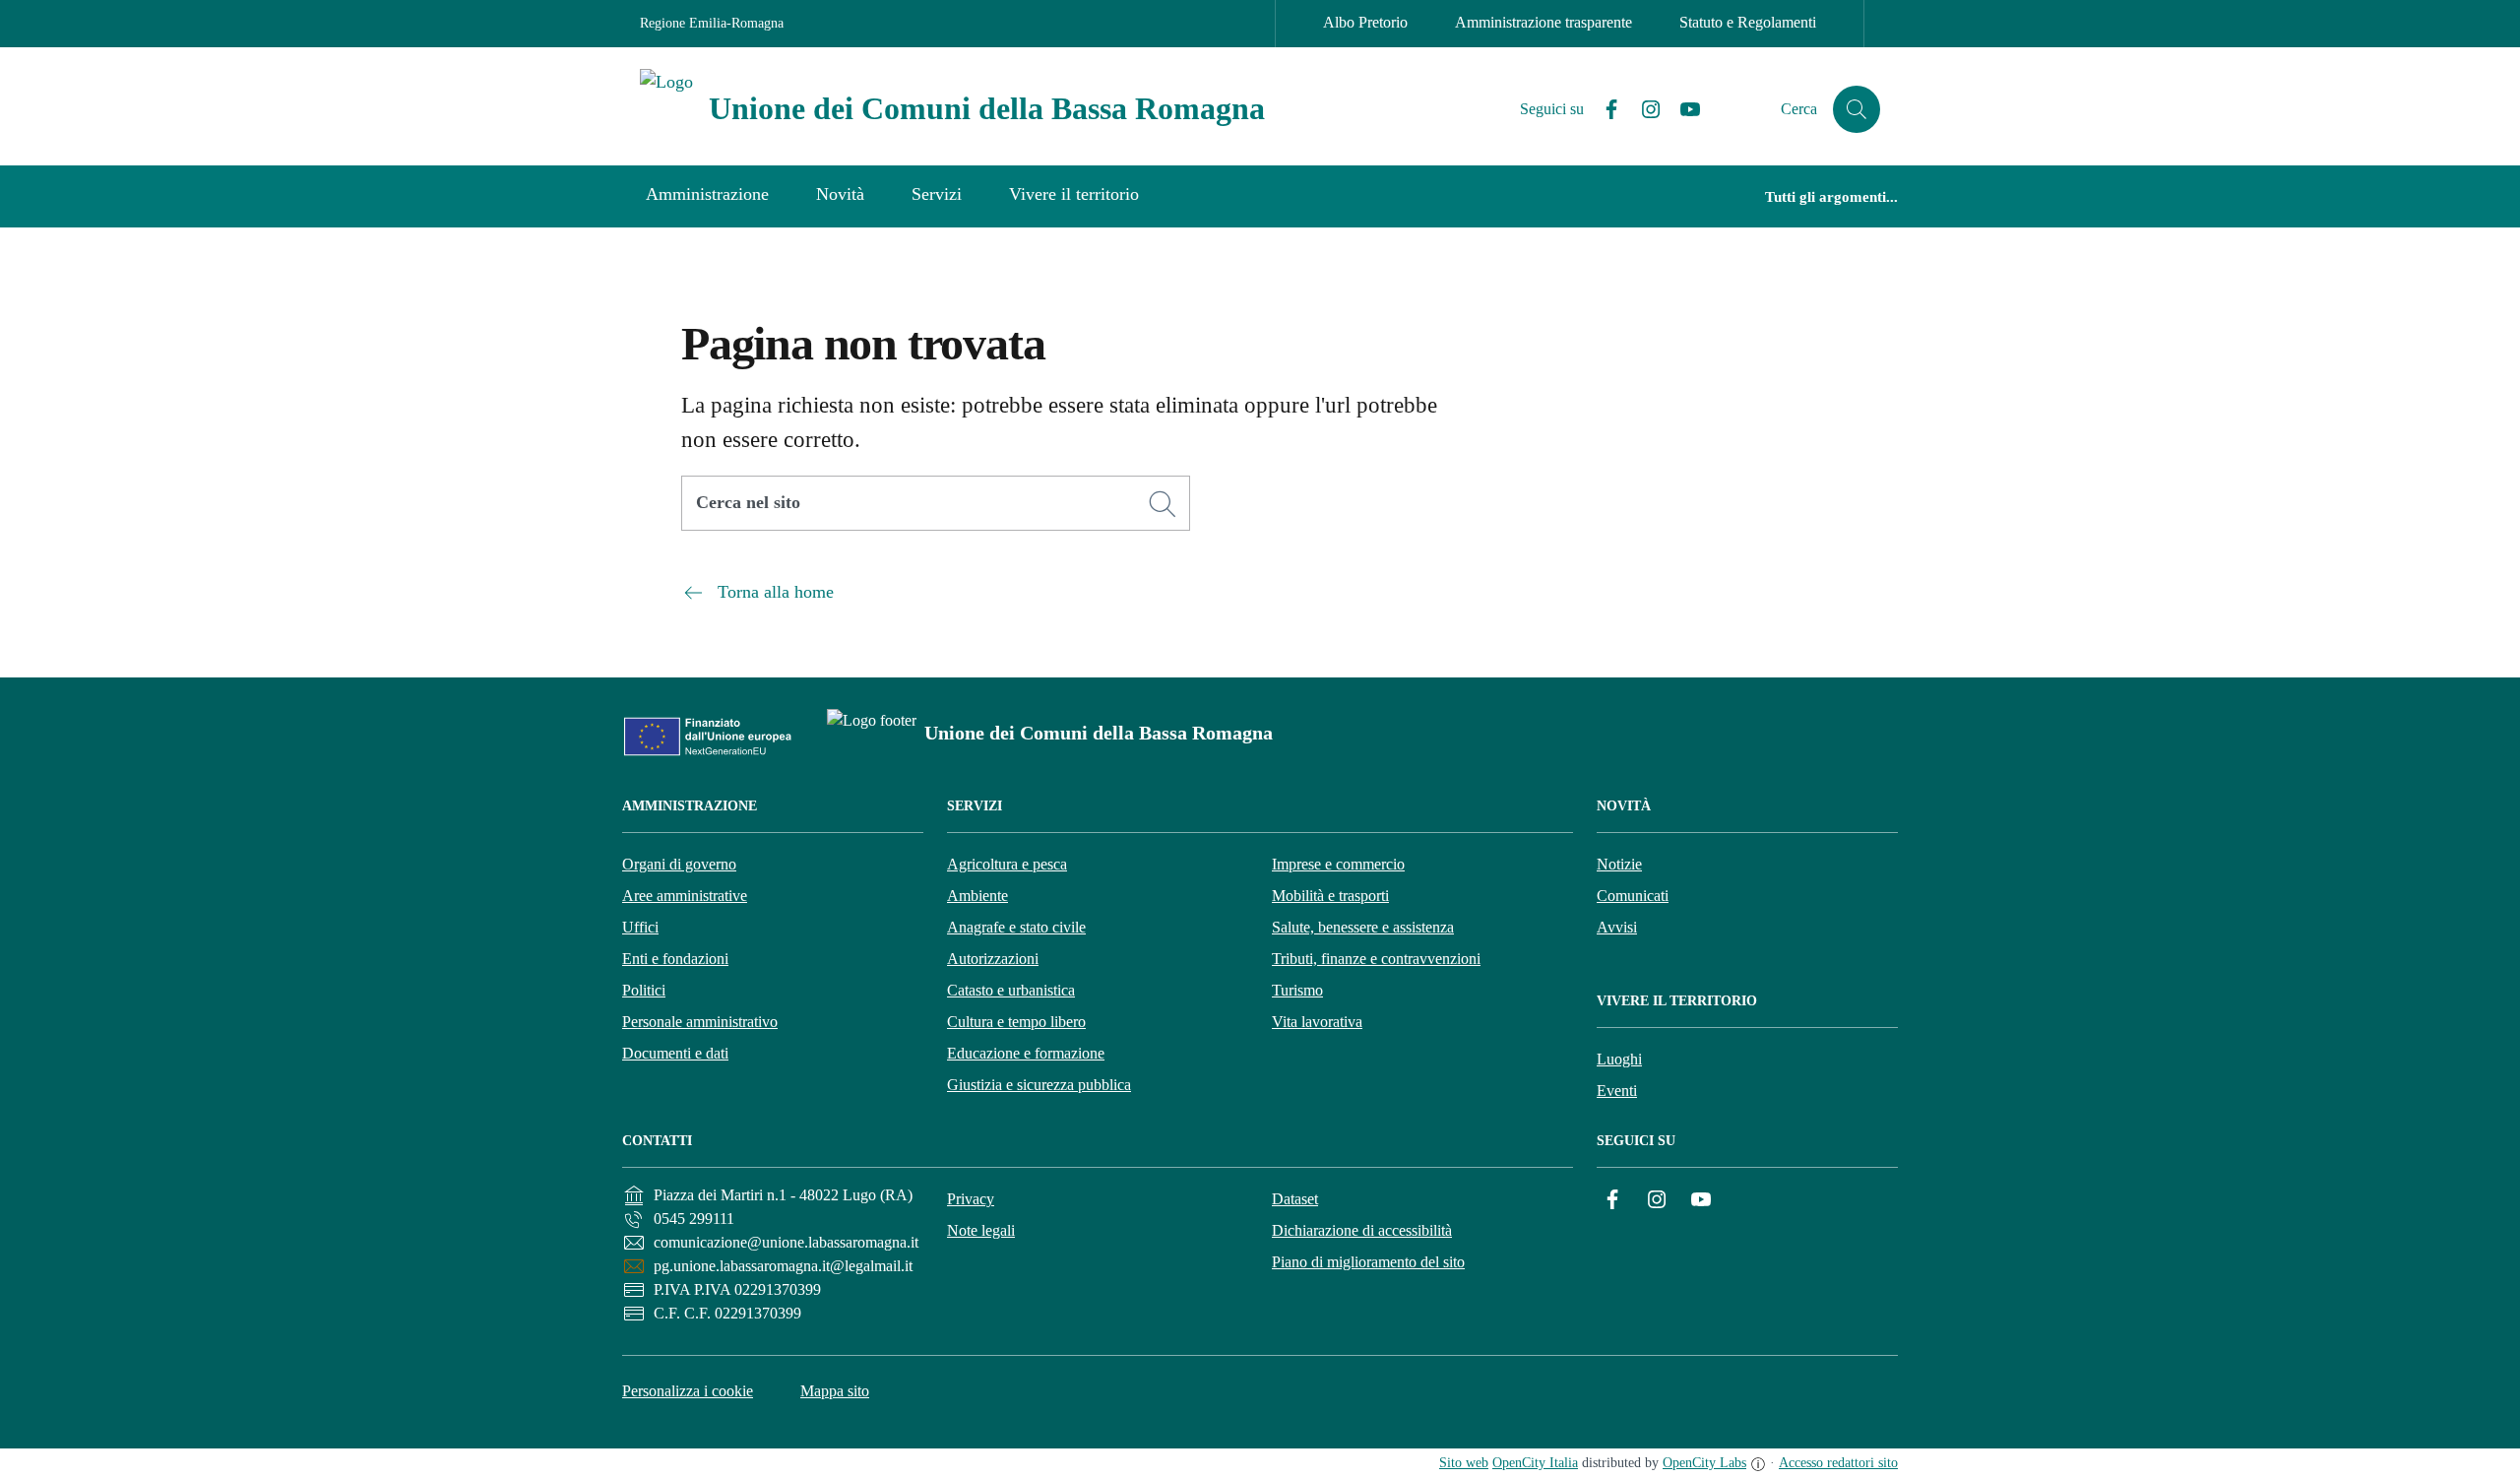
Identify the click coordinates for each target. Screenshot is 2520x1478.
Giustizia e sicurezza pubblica (1039, 1085)
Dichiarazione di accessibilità (1362, 1230)
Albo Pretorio (1365, 22)
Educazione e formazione (1026, 1053)
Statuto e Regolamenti (1748, 22)
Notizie (1619, 864)
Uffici (640, 927)
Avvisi (1617, 927)
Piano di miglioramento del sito (1368, 1262)
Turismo (1297, 990)
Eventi (1617, 1091)
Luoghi (1619, 1059)
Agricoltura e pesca (1007, 864)
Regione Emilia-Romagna (712, 23)
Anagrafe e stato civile (1016, 927)
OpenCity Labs (1704, 1463)
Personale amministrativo (700, 1022)
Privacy (971, 1199)
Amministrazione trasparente (1543, 22)
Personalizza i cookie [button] (688, 1391)
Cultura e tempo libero (1016, 1022)
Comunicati (1633, 896)
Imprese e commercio (1338, 864)
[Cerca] (1163, 504)
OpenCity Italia (1535, 1463)
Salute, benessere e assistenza (1363, 927)
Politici (644, 990)
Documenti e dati (675, 1053)
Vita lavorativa (1317, 1022)
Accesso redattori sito (1838, 1463)
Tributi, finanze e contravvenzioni (1376, 959)
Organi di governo (679, 864)
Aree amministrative (685, 896)
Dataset (1295, 1199)
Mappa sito (835, 1391)
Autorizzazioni (993, 959)
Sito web (1464, 1463)
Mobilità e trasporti (1330, 896)
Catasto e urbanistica (1011, 990)
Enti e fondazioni (675, 959)
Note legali (981, 1230)
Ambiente (977, 896)
